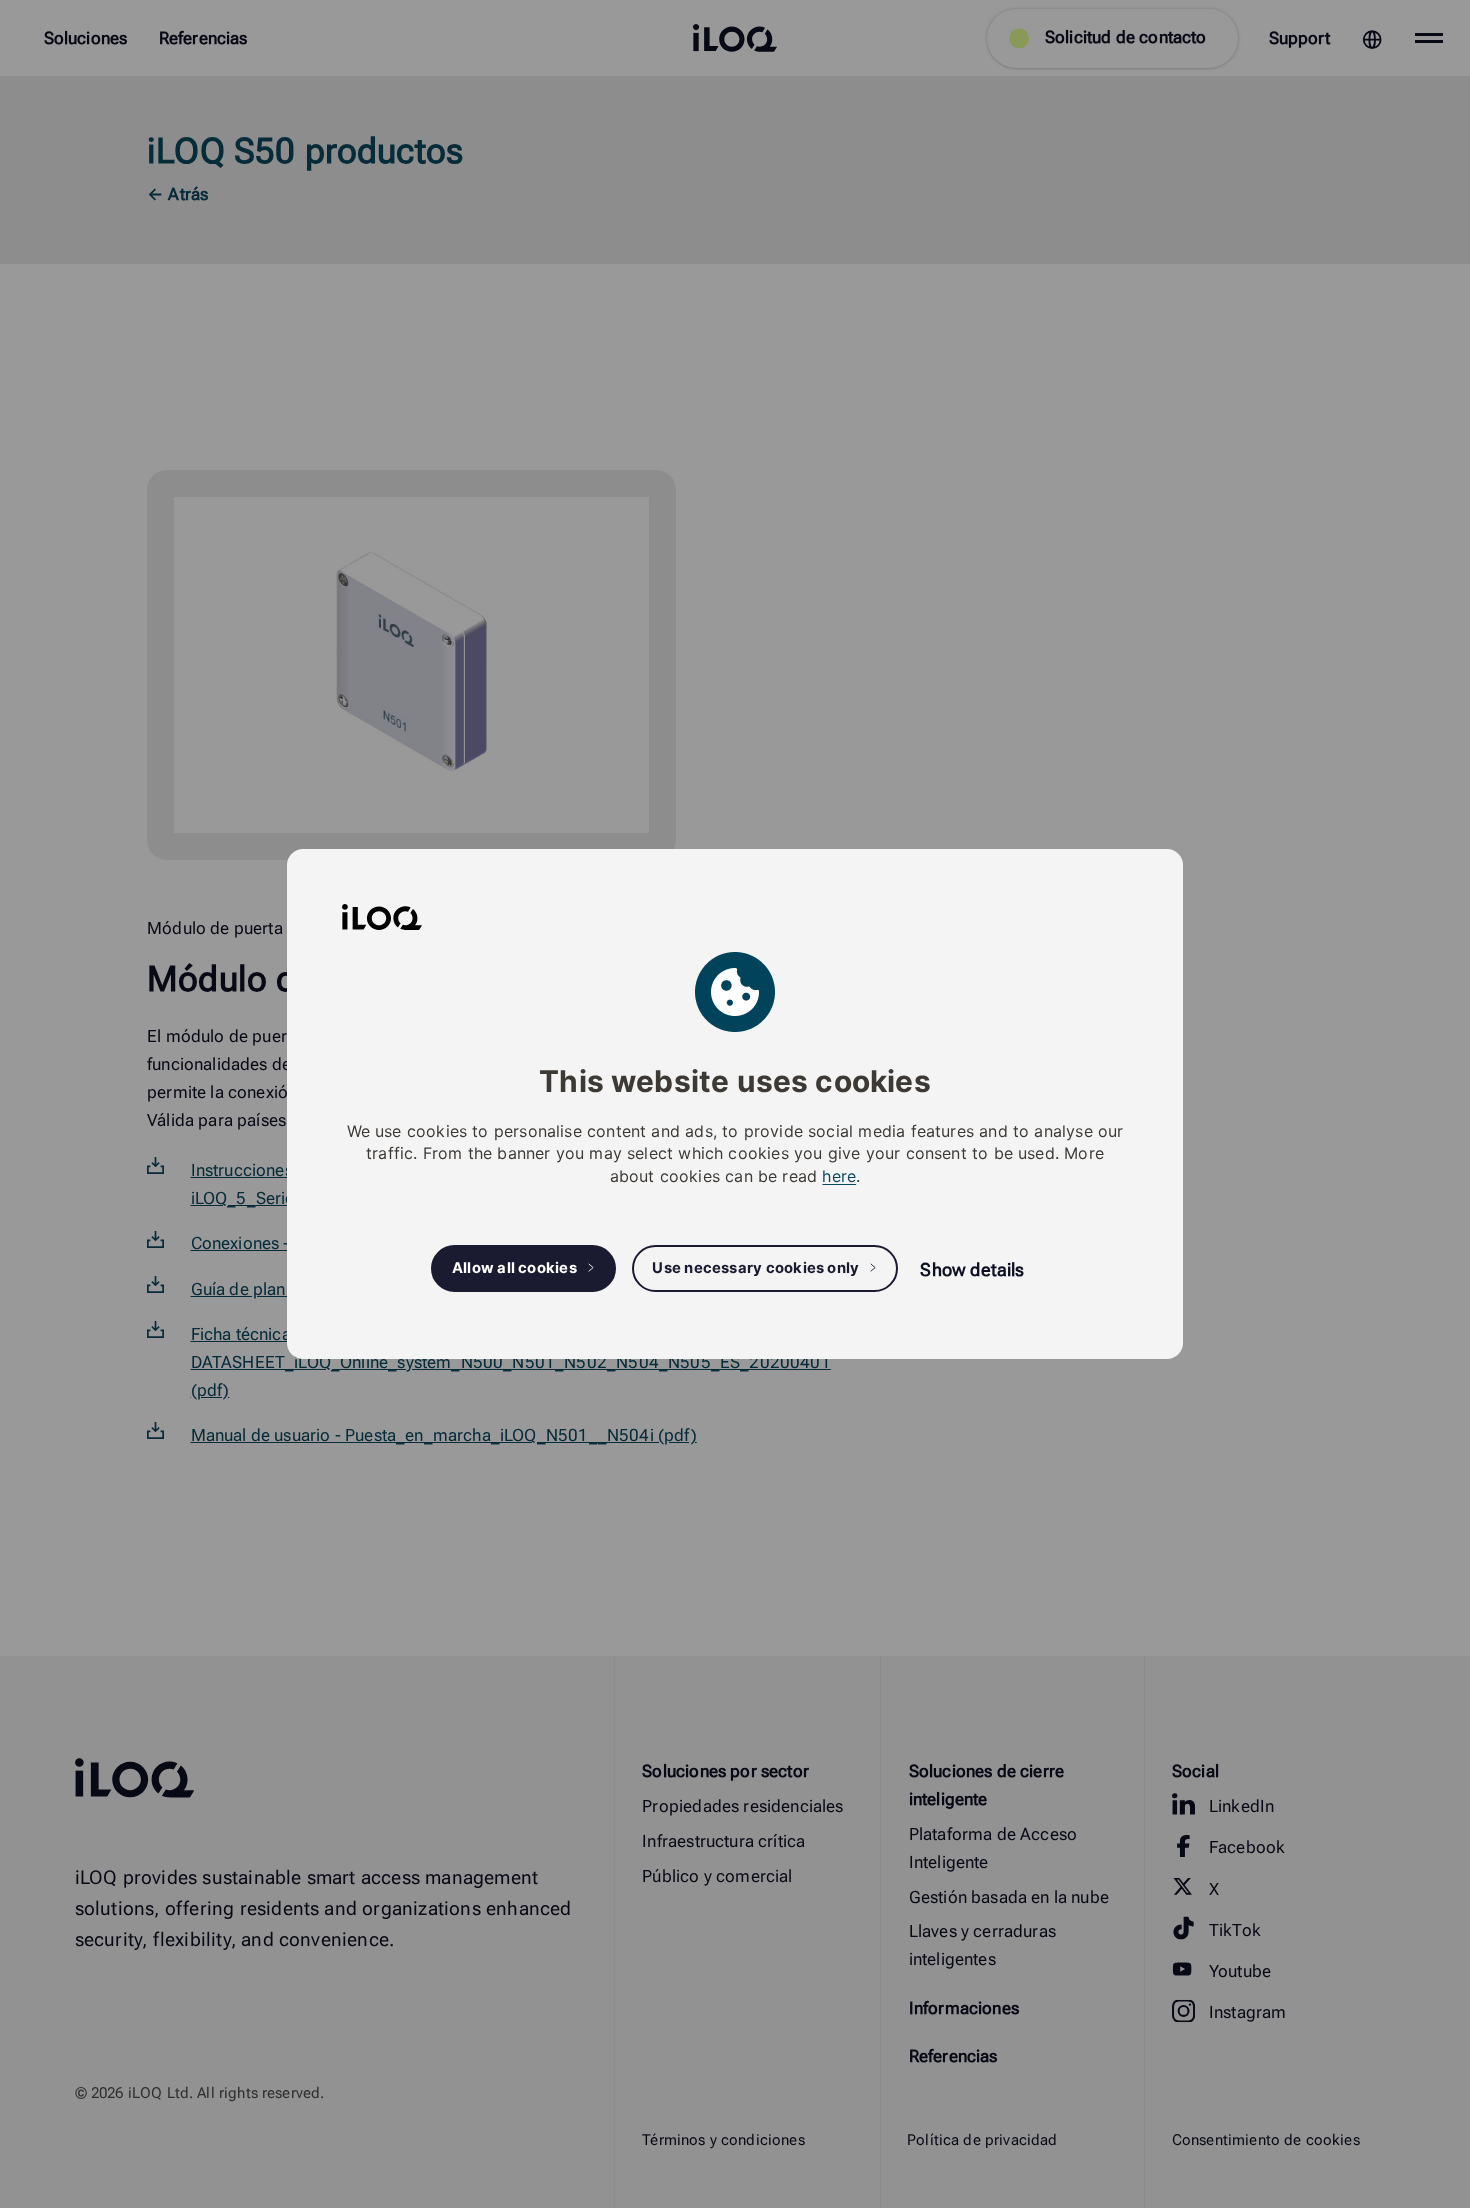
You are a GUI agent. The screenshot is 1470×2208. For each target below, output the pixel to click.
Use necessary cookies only (755, 1268)
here (839, 1176)
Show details (972, 1269)
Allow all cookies (514, 1268)
